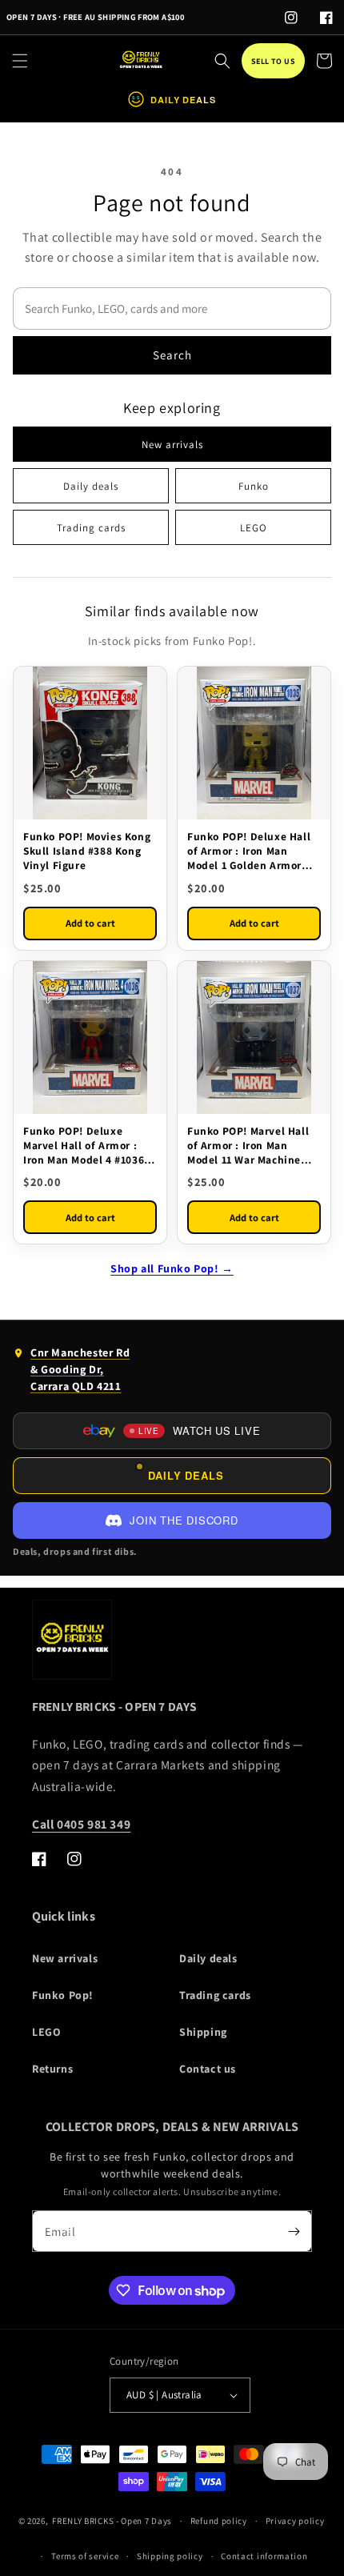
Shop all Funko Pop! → (172, 1268)
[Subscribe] (294, 2231)
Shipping (203, 2032)
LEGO (254, 528)
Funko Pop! (63, 1995)
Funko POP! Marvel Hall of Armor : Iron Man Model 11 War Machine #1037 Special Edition (248, 1146)
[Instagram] (291, 18)
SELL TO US (273, 61)
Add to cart (90, 923)
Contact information (264, 2556)
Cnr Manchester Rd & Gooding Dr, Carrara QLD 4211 (71, 1373)
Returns (52, 2069)
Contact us (208, 2069)
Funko (254, 486)
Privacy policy (295, 2521)
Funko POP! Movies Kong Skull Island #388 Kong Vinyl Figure (87, 851)
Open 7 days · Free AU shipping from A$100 (95, 17)
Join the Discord (184, 1520)
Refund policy (219, 2521)
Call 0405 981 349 (81, 1824)
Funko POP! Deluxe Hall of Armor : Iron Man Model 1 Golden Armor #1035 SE (249, 851)
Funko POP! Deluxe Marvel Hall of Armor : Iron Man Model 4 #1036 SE (84, 1146)
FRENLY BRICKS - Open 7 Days (112, 2521)
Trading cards (91, 528)
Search (172, 355)
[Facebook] (326, 18)
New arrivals (172, 445)
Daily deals (91, 486)
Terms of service (85, 2556)
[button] (20, 61)
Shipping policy (170, 2556)
